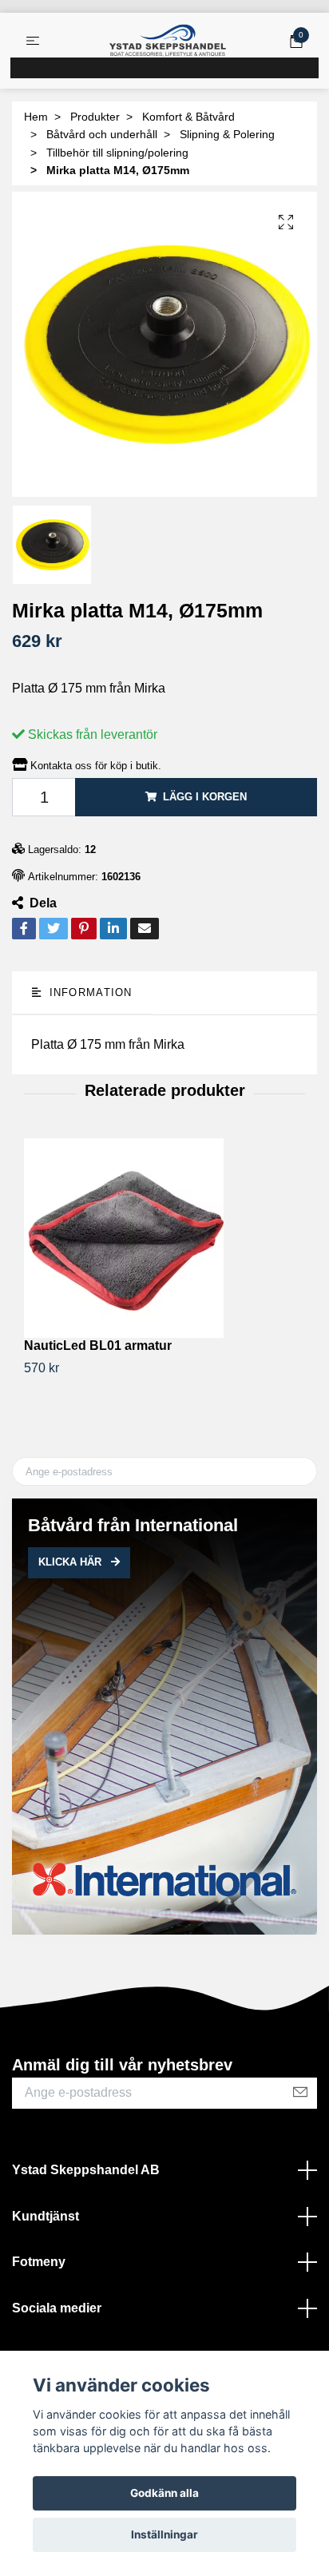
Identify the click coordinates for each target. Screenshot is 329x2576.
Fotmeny (39, 2262)
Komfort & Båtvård (188, 117)
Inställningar (164, 2534)
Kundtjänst (46, 2216)
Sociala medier (57, 2308)
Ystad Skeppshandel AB (86, 2170)
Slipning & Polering (227, 134)
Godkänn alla (164, 2493)
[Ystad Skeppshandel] (168, 41)
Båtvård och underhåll (102, 134)
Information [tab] (88, 992)
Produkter (95, 117)
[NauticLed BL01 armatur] (164, 1238)
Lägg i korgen (205, 797)
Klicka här (71, 1562)
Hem (36, 117)
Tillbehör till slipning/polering (117, 153)
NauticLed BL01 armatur (98, 1346)
